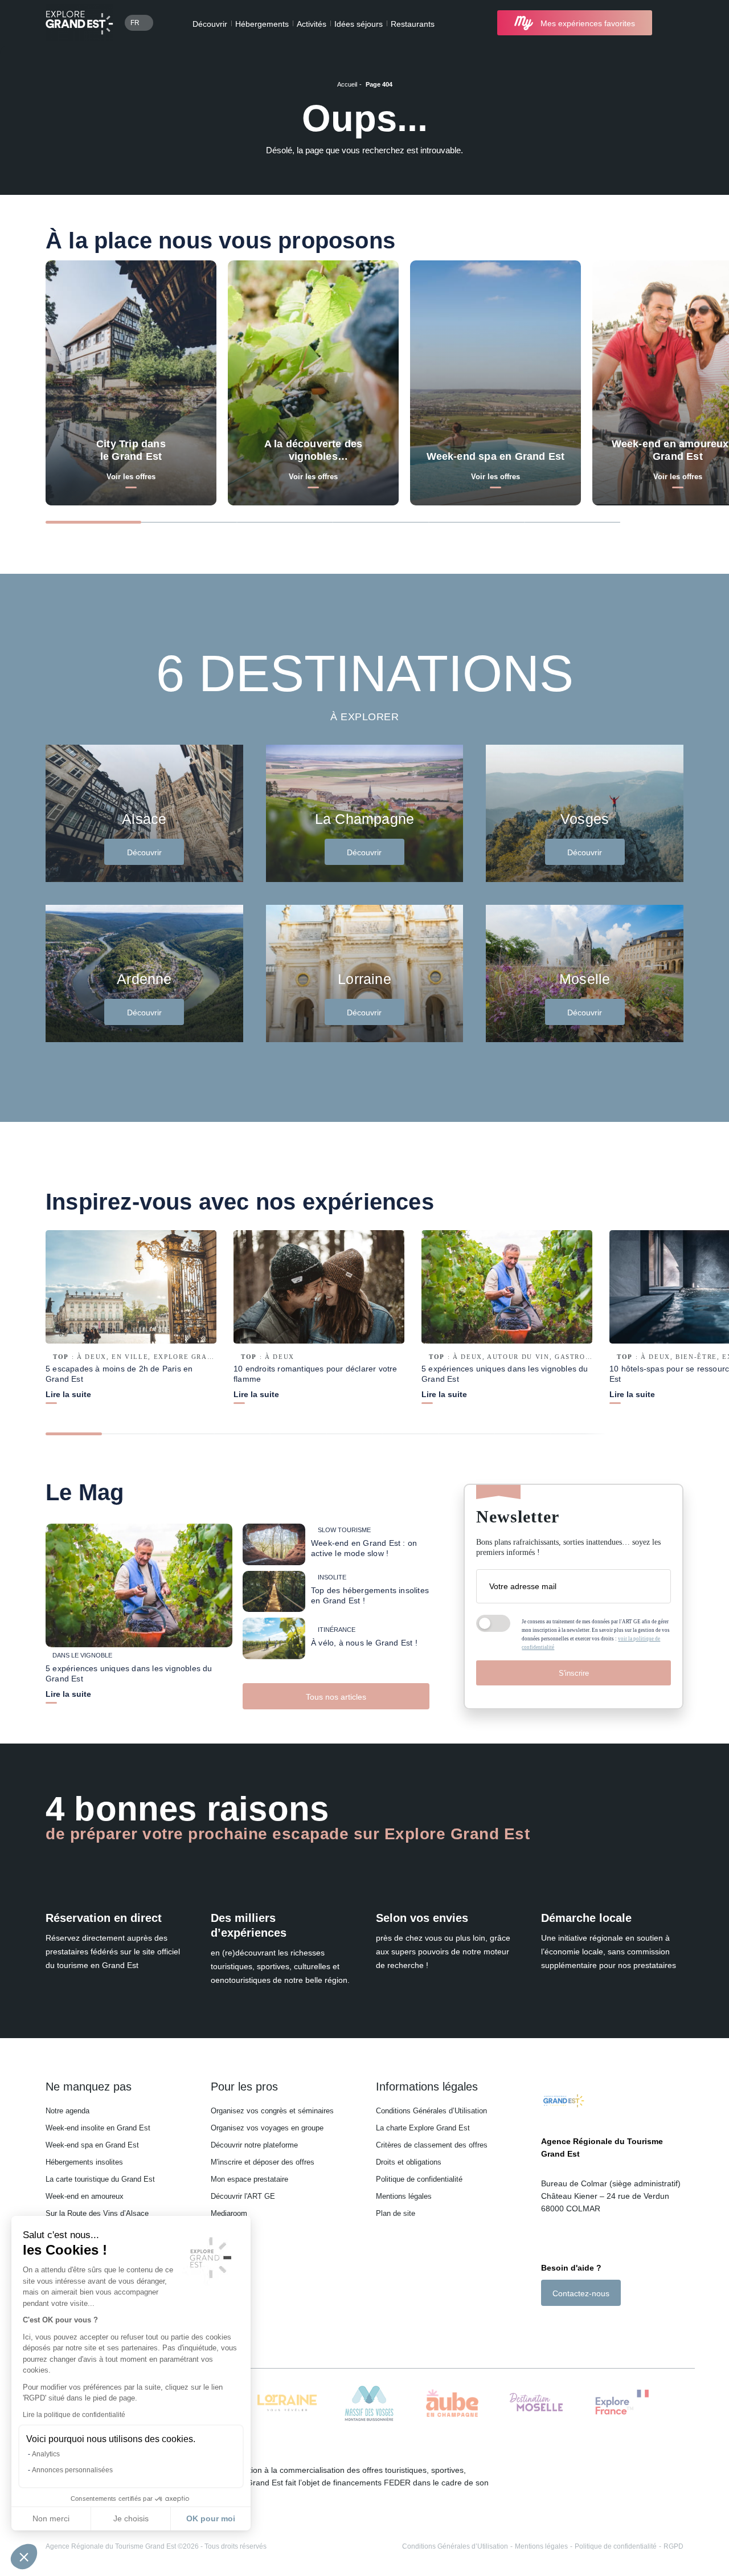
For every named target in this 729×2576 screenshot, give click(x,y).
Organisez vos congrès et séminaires (272, 2111)
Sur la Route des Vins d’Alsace (97, 2213)
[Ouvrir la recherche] (673, 23)
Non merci (51, 2518)
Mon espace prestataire (249, 2179)
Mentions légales (404, 2196)
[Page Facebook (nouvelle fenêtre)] (547, 2326)
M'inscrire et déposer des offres (263, 2162)
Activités (312, 24)
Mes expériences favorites (588, 23)
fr (135, 23)
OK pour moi (211, 2518)
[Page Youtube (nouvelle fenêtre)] (578, 2326)
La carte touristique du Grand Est (100, 2179)
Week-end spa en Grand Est (92, 2145)
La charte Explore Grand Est (423, 2128)
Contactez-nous (581, 2293)
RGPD (673, 2546)
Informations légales (427, 2087)
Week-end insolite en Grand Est (98, 2128)
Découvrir (210, 24)
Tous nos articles (336, 1697)
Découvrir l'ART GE (243, 2196)
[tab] (93, 522)
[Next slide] (663, 521)
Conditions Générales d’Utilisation (431, 2111)
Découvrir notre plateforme (254, 2145)
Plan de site (396, 2213)
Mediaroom (229, 2213)
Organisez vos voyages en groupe (267, 2128)
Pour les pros (244, 2087)
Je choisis (131, 2518)
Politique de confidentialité (419, 2179)
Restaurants (413, 24)
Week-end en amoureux (85, 2196)
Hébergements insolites (84, 2162)
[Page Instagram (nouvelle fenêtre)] (561, 2326)
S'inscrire (574, 1673)
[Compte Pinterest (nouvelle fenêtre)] (592, 2326)
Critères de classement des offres (432, 2145)
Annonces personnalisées (72, 2470)
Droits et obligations (409, 2162)
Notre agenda (67, 2111)
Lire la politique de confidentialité (74, 2415)
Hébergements (262, 24)
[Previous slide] (642, 521)
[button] (24, 2557)
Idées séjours (359, 24)
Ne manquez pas (89, 2087)
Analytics (46, 2454)
